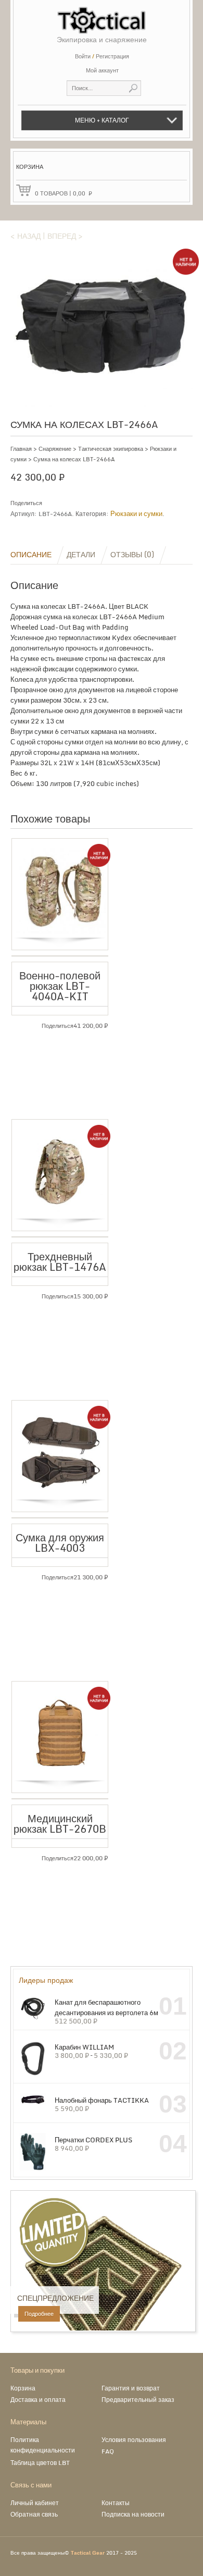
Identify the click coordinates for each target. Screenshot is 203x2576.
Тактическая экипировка (111, 449)
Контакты (116, 2503)
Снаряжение (55, 449)
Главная (21, 449)
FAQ (108, 2451)
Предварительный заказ (138, 2400)
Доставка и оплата (38, 2400)
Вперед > (65, 236)
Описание (31, 554)
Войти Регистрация (102, 56)
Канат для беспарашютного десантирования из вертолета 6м (106, 2007)
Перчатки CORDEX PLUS (93, 2139)
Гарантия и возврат (131, 2388)
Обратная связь (34, 2514)
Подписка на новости (133, 2514)
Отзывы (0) (132, 554)
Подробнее (39, 2314)
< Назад (26, 236)
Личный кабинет (35, 2503)
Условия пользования (134, 2440)
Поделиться (26, 503)
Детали (81, 554)
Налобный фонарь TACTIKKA (102, 2100)
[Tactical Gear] (102, 17)
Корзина (23, 2388)
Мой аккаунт (102, 70)
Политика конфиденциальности (43, 2445)
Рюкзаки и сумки (136, 513)
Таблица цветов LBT (40, 2463)
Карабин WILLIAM (84, 2047)
